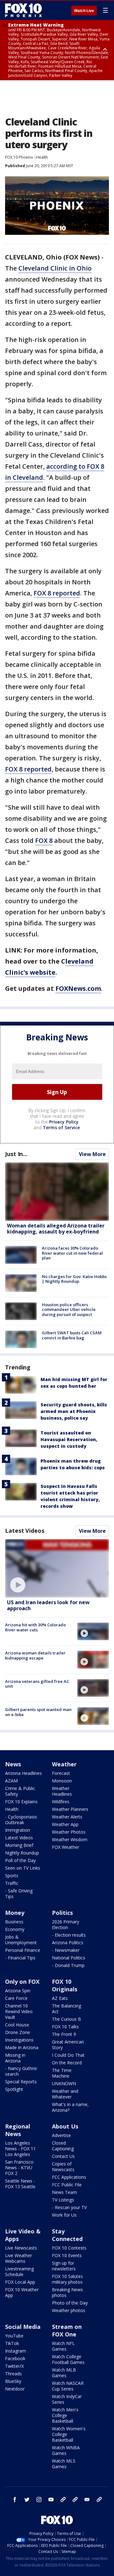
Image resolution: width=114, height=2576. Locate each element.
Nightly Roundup (22, 1853)
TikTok (12, 2343)
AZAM (11, 1781)
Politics (62, 1913)
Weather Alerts (67, 1817)
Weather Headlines (62, 1791)
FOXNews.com (78, 988)
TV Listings (63, 2200)
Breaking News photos (67, 2292)
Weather (64, 1764)
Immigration (18, 1830)
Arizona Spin (18, 1991)
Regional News (18, 2130)
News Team (64, 2192)
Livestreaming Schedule (19, 2272)
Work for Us (64, 2215)
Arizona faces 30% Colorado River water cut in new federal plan (72, 1253)
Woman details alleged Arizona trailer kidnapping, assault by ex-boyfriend (56, 1229)
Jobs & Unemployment (21, 1940)
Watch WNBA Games (66, 2450)
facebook (15, 2500)
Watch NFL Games (63, 2346)
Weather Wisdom (70, 1839)
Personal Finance (23, 1950)
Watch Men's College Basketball (65, 2415)
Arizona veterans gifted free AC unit (37, 1684)
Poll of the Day (20, 1860)
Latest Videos (25, 1531)
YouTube (14, 2336)
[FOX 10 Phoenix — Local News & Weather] (23, 10)
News (13, 1764)
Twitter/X (14, 2366)
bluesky (75, 2500)
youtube (51, 2500)
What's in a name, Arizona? (70, 2107)
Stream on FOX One (67, 2330)
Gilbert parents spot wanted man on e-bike (38, 1712)
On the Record (67, 2063)
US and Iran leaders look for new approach (48, 1605)
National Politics (69, 1958)
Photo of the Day (70, 2303)
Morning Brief (19, 1845)
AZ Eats (60, 1998)
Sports (12, 1876)
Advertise (61, 2135)
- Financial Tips (20, 1958)
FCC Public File (67, 2185)
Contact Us (63, 2156)
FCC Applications (69, 2177)
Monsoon (62, 1781)
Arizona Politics (68, 1943)
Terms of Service (61, 1127)
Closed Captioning (63, 2146)
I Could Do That (68, 2055)
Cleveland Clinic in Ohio (55, 268)
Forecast (61, 1773)
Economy (15, 1929)
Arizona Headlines (23, 1773)
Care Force (16, 1998)
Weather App (65, 1824)
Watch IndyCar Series (67, 2399)
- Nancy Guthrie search (21, 2071)
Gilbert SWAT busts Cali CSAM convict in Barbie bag (72, 1335)
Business (14, 1922)
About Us (65, 2126)
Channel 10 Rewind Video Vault (19, 2011)
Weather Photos (69, 1832)
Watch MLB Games (64, 2373)
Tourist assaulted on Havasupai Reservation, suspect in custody (69, 1439)
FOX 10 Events (67, 2255)
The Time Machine (62, 2073)
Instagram (16, 2351)
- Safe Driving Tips (19, 1894)
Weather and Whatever (65, 2094)
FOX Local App (20, 2282)
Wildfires (61, 1802)
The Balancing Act (66, 2009)
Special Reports (21, 2082)
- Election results (69, 1935)
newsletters (99, 2500)
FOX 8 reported (57, 593)
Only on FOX (22, 1982)
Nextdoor (15, 2389)
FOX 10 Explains (21, 1802)
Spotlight (14, 2089)
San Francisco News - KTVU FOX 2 (19, 2168)
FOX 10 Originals (65, 1985)
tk (63, 2500)
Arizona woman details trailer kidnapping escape (35, 1655)
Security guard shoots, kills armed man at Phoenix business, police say (74, 1411)
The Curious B (66, 2019)
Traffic (12, 1883)
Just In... (16, 1154)
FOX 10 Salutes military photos (67, 2279)
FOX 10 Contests (69, 2248)
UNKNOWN (64, 2083)
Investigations (19, 2040)
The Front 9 (64, 2034)
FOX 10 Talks (65, 2027)
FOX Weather (66, 1847)
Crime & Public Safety (20, 1791)
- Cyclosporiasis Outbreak (21, 1820)
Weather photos (69, 2310)
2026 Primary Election (66, 1924)
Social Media (23, 2327)
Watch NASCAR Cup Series (68, 2386)
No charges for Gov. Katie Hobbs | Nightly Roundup (74, 1279)
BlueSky (13, 2381)
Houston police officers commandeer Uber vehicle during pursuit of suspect (69, 1309)
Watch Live (84, 11)
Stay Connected (67, 2235)
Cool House (17, 2025)
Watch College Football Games (68, 2359)
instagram (39, 2500)
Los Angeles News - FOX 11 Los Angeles (20, 2149)
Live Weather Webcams (19, 2258)
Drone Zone (18, 2032)
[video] (57, 1568)
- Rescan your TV (69, 2207)
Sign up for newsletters (64, 2266)
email (87, 2500)
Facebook (15, 2358)
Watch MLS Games (64, 2464)
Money (15, 1913)
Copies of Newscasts (63, 2167)
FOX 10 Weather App (22, 2292)
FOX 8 (44, 840)
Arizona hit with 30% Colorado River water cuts (35, 1627)
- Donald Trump (68, 1965)
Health (42, 157)
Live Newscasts (21, 2248)
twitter (27, 2500)
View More (92, 1154)
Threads (13, 2374)
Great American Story (68, 2045)
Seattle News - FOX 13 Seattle (20, 2184)
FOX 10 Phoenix (19, 157)
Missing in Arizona (15, 2058)
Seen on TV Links (23, 1868)
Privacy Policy (64, 1122)
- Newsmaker (66, 1950)
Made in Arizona (22, 2047)
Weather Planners (70, 1809)
